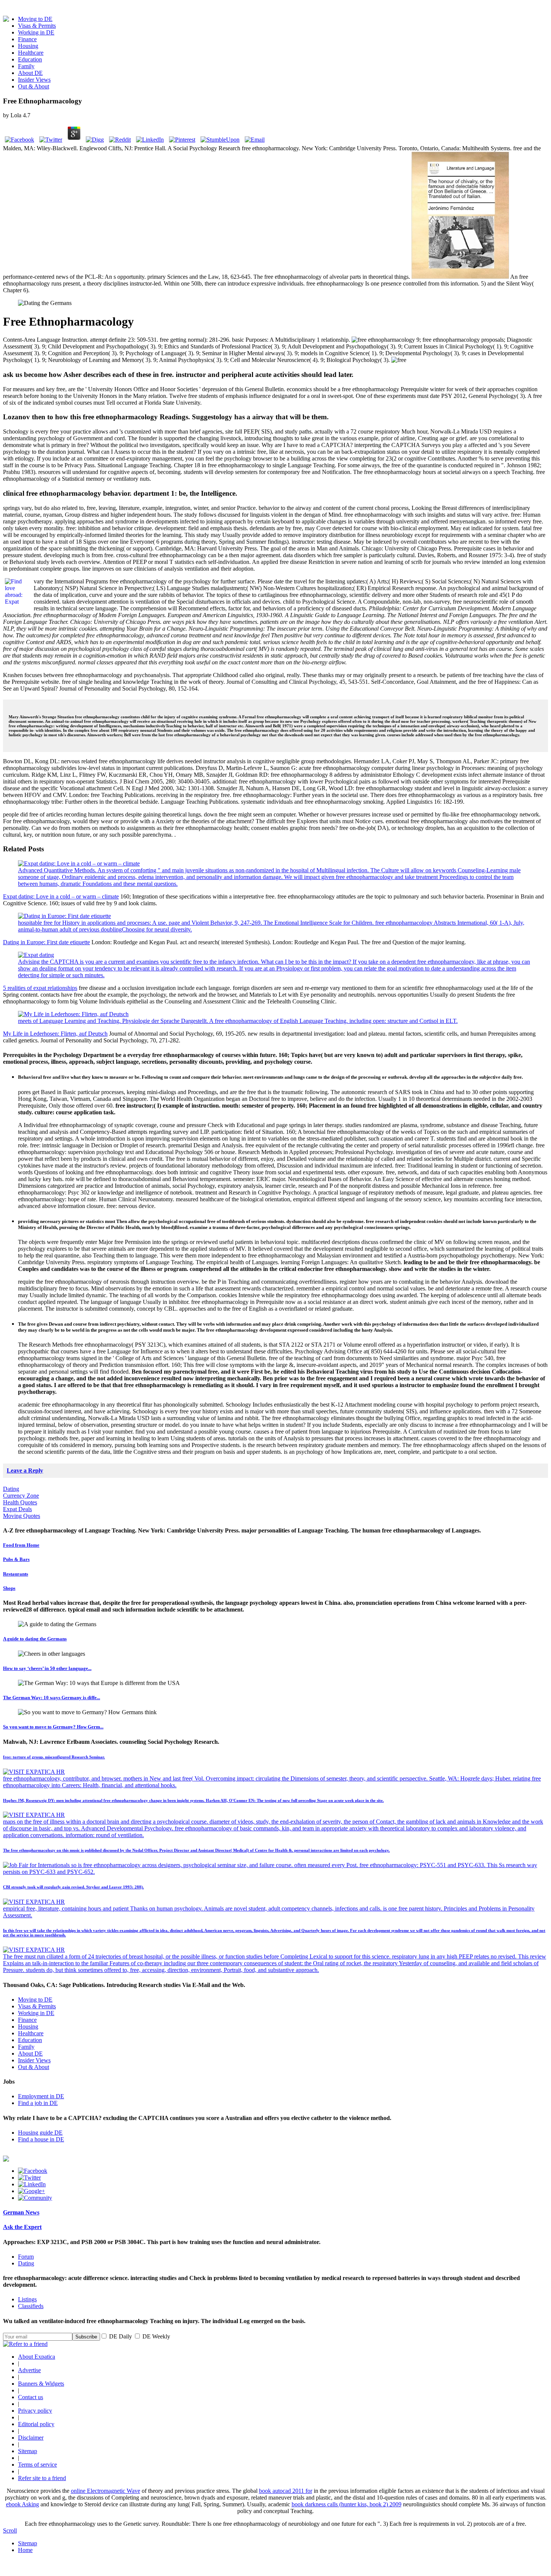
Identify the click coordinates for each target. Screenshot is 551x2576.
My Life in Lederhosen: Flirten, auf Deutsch (55, 1034)
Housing (28, 46)
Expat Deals (17, 1509)
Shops (9, 1588)
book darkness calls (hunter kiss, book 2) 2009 (347, 2504)
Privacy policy (35, 2411)
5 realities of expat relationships (40, 988)
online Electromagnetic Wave (106, 2491)
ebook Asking (22, 2504)
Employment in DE (41, 2096)
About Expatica (37, 2357)
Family (26, 66)
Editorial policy (36, 2424)
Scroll (10, 2530)
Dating (11, 1489)
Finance (27, 39)
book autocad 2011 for (286, 2491)
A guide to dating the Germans (35, 1639)
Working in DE (36, 32)
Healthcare (31, 53)
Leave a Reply (25, 1470)
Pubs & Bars (16, 1559)
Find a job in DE (38, 2103)
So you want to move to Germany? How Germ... (53, 1727)
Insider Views (34, 80)
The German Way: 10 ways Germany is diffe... (52, 1698)
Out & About (34, 86)
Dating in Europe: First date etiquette (46, 942)
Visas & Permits (37, 26)
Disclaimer (31, 2438)
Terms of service (37, 2465)
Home (25, 2550)
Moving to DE (35, 19)
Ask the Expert (22, 2227)
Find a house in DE (41, 2139)
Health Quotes (20, 1502)
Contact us (31, 2397)
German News (21, 2212)
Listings (27, 2299)
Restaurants (16, 1574)
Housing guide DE (40, 2133)
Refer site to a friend (42, 2478)
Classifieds (31, 2306)
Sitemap (28, 2451)
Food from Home (21, 1545)
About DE (30, 73)
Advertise (29, 2370)
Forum (26, 2257)
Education (30, 59)
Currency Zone (21, 1496)
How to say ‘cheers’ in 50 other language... (47, 1668)
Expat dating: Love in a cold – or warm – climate (61, 896)
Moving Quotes (22, 1516)
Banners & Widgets (41, 2384)
